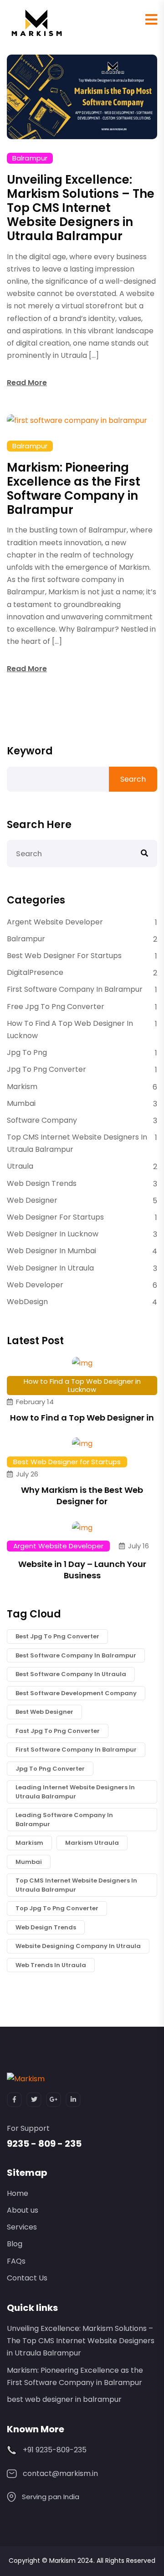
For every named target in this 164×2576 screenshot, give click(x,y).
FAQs (16, 2261)
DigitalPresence (35, 972)
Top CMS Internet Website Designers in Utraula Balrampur (77, 1143)
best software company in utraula (71, 1674)
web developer (35, 1285)
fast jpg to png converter (58, 1731)
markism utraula (92, 1843)
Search (133, 779)
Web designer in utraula (50, 1268)
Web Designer (32, 1200)
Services (22, 2227)
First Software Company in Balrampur (75, 989)
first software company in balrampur (76, 1750)
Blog (15, 2244)
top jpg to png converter (57, 1908)
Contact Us (27, 2278)
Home (18, 2193)
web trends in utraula (51, 1965)
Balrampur (30, 158)
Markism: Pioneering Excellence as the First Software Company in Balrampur (74, 489)
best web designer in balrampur (64, 2399)
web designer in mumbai (51, 1251)
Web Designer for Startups (55, 1217)
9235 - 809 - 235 (44, 2144)
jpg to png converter (46, 1069)
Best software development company (76, 1693)
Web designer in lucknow (53, 1234)
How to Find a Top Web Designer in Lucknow (70, 1029)
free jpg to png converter (56, 1007)
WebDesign (27, 1302)
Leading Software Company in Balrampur (64, 1820)
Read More (27, 383)
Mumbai (21, 1103)
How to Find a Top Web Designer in (82, 1418)
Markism (22, 1087)
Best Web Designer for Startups (64, 956)
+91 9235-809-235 (55, 2450)
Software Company (42, 1120)
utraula (20, 1166)
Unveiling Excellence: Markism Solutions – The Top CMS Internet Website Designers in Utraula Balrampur (81, 208)
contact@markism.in (60, 2473)
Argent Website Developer (55, 922)
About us (23, 2210)
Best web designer (44, 1712)
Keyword (30, 751)
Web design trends (42, 1183)
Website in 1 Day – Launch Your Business (82, 1570)
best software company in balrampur (76, 1655)
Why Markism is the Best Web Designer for (82, 1496)
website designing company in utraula (78, 1946)
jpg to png (27, 1052)
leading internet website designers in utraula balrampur (75, 1792)
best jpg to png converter (57, 1636)
